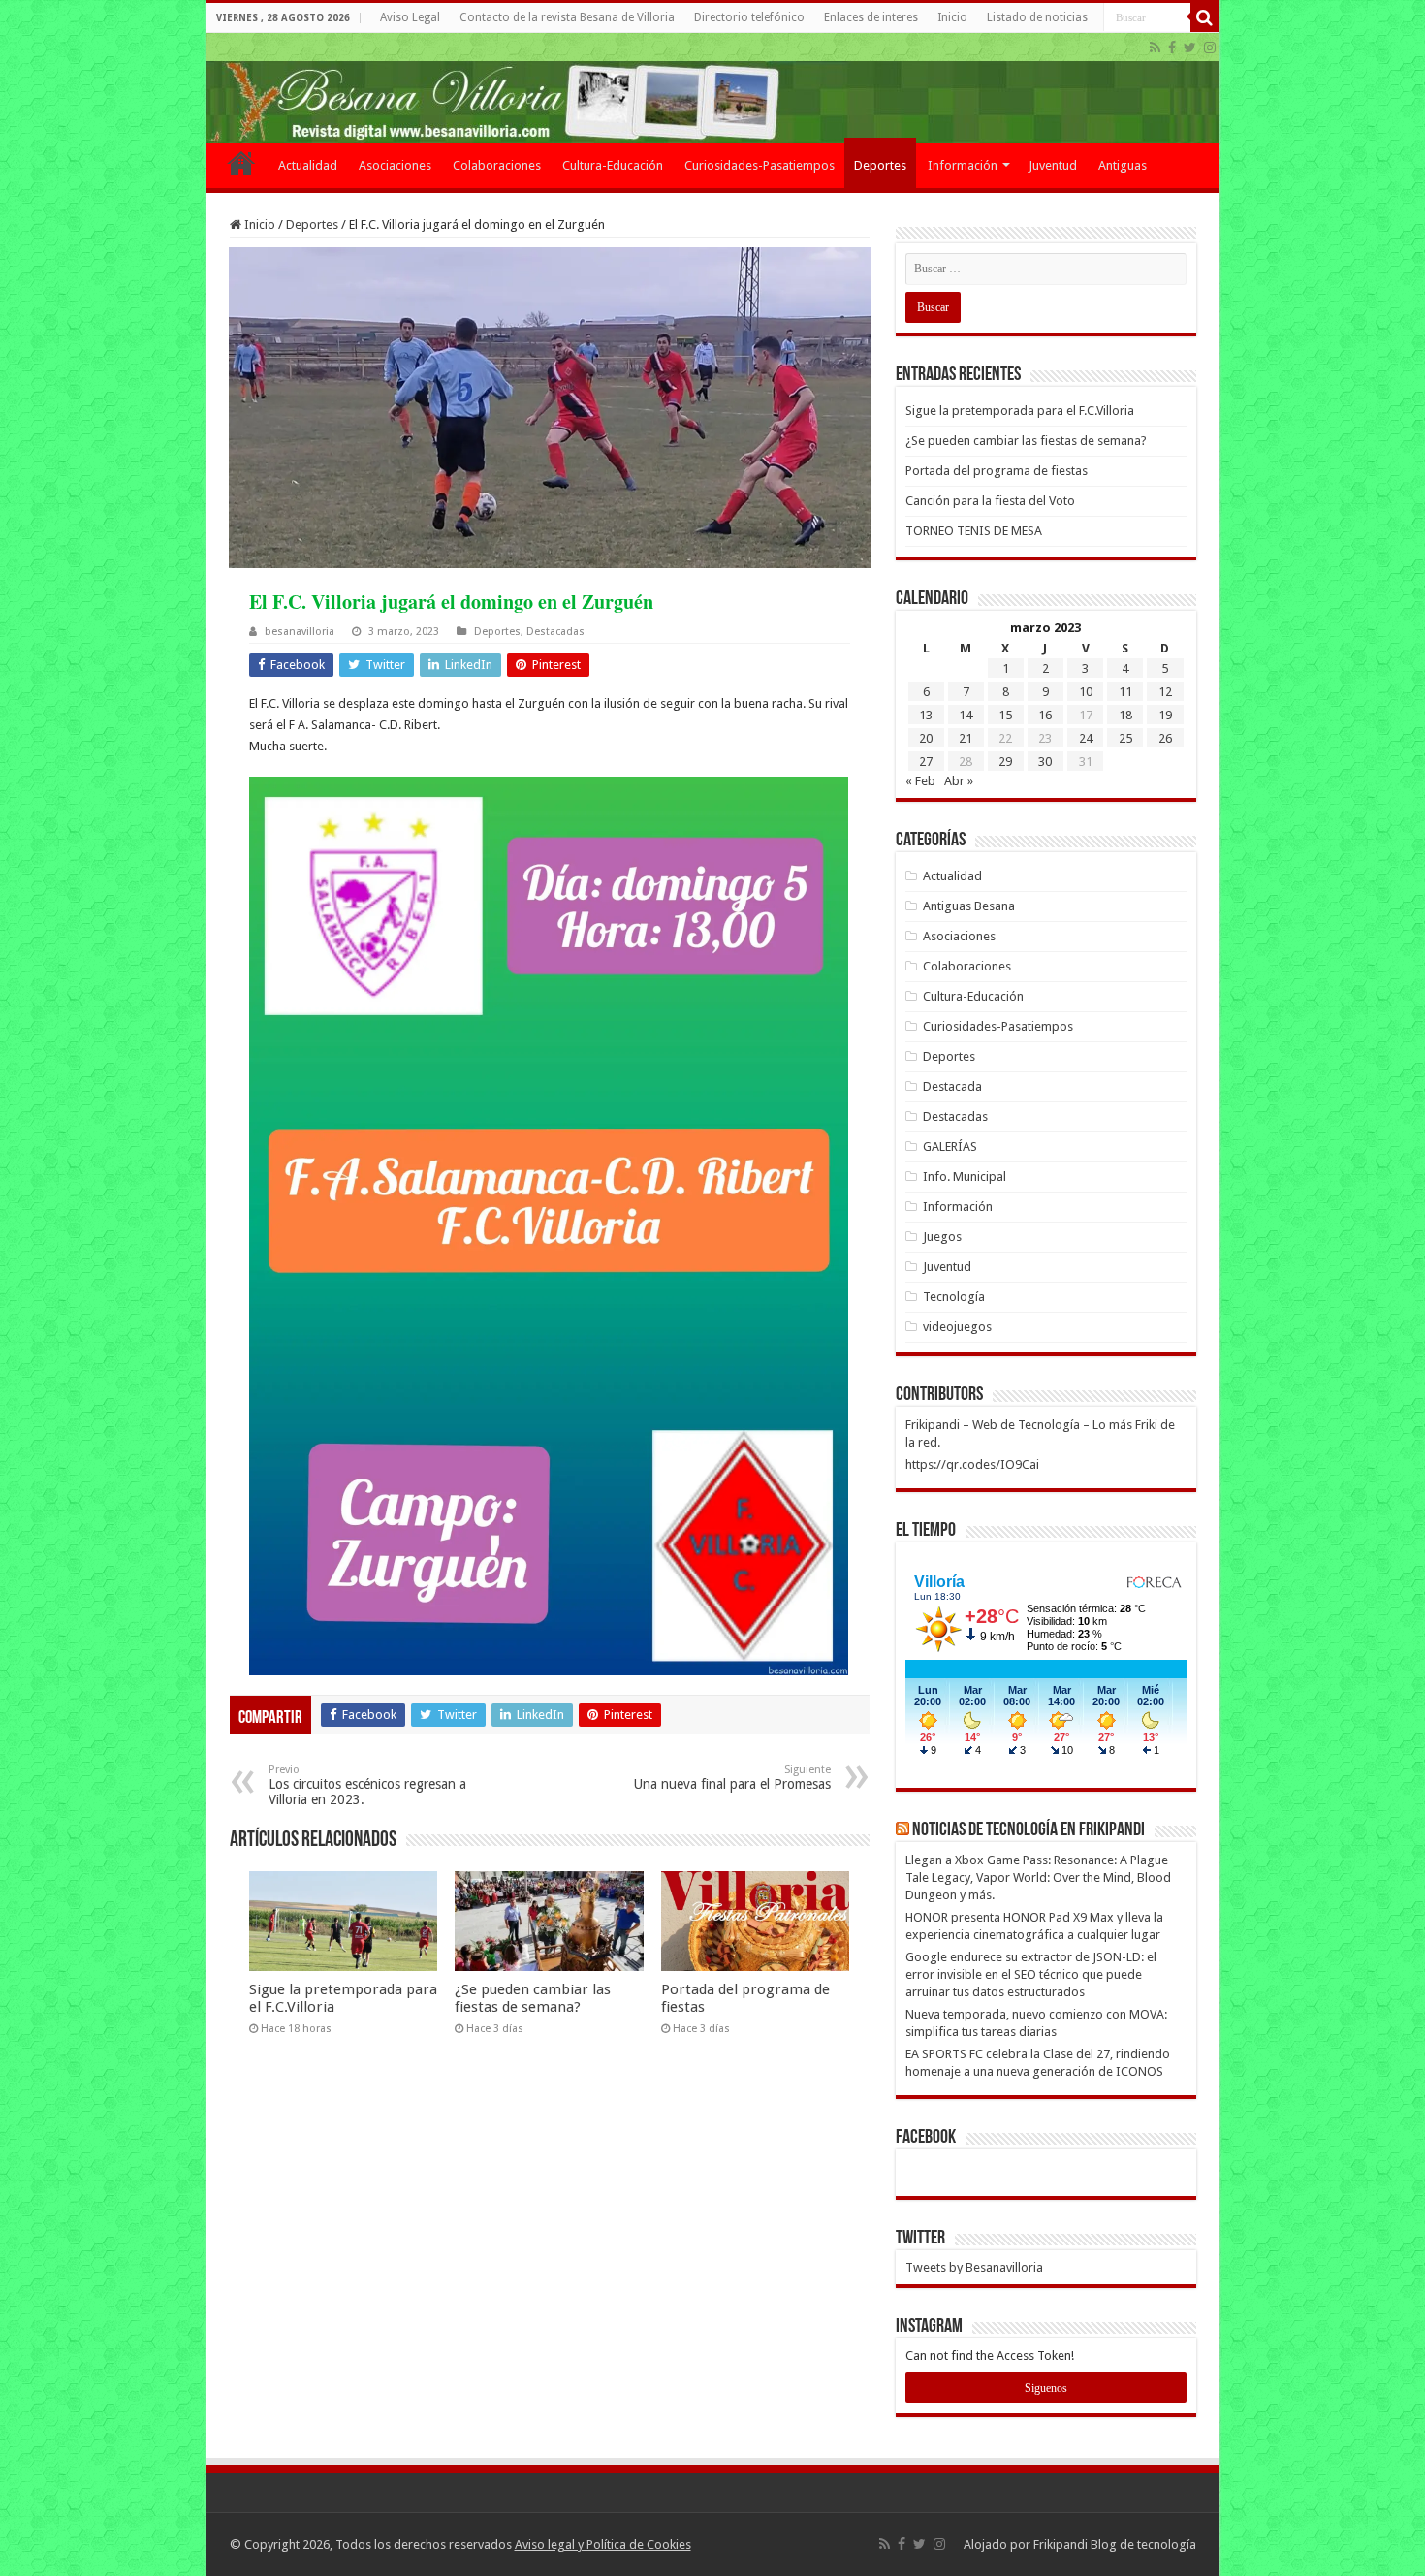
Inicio (952, 17)
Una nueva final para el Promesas (732, 1778)
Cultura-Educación (613, 165)
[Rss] (1155, 48)
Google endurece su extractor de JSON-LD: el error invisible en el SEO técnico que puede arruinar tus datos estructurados (1031, 1974)
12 (1165, 692)
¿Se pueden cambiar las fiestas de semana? (533, 1998)
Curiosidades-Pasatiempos (760, 165)
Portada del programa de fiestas (997, 471)
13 (926, 715)
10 (1086, 692)
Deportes (880, 165)
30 (1045, 762)
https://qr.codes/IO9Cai (972, 1464)
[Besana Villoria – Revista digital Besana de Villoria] (713, 88)
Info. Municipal (965, 1177)
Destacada (952, 1086)
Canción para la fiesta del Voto (990, 501)
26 (1165, 738)
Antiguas (1123, 165)
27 (926, 762)
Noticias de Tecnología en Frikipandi (1029, 1830)
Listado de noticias (1037, 17)
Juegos (942, 1237)
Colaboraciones (497, 165)
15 (1005, 715)
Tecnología (954, 1297)
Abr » (959, 781)
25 (1125, 738)
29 (1005, 762)
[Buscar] (1205, 17)
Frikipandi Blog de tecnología (1115, 2544)
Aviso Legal (410, 17)
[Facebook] (1172, 48)
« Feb (920, 781)
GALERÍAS (950, 1146)
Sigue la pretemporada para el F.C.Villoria (1020, 411)
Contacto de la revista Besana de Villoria (567, 17)
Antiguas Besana (969, 906)
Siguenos (1046, 2388)
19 (1165, 715)
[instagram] (1210, 48)
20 (926, 738)
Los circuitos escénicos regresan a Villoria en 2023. (367, 1785)
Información (963, 165)
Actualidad (308, 165)
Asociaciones (395, 165)
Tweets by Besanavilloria (974, 2267)
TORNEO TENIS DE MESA (974, 531)
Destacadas (555, 632)
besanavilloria (300, 632)
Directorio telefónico (749, 17)
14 (966, 715)
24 (1086, 738)
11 (1125, 692)
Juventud (1053, 165)
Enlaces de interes (871, 17)
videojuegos (957, 1327)
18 (1125, 715)
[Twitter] (1190, 48)
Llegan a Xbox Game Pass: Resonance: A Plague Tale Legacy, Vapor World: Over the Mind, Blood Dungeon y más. (1038, 1877)
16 (1045, 715)
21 (966, 738)
